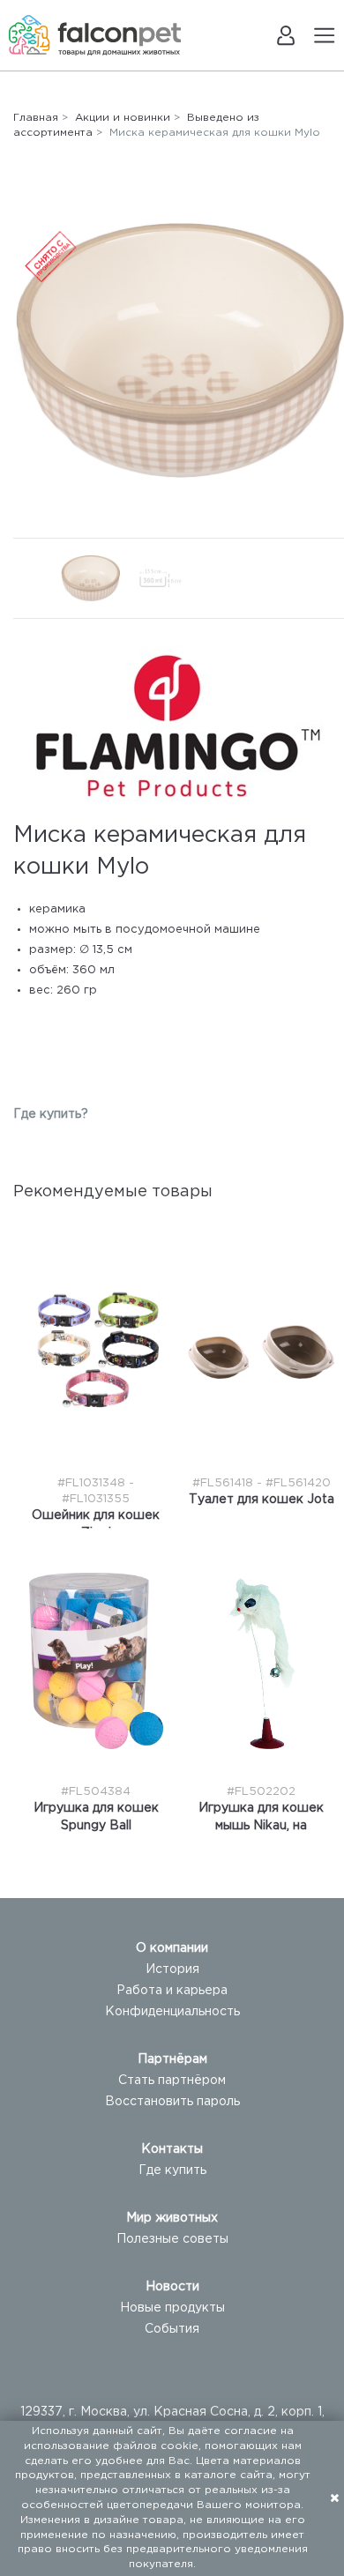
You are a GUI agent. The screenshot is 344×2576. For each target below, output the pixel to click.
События (172, 2329)
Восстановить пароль (172, 2102)
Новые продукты (172, 2308)
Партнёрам (172, 2059)
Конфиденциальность (172, 2012)
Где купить (172, 2170)
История (172, 1969)
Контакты (172, 2149)
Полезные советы (172, 2239)
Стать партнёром (172, 2081)
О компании (172, 1948)
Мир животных (172, 2218)
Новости (172, 2287)
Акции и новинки (123, 118)
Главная (36, 118)
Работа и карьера (172, 1991)
